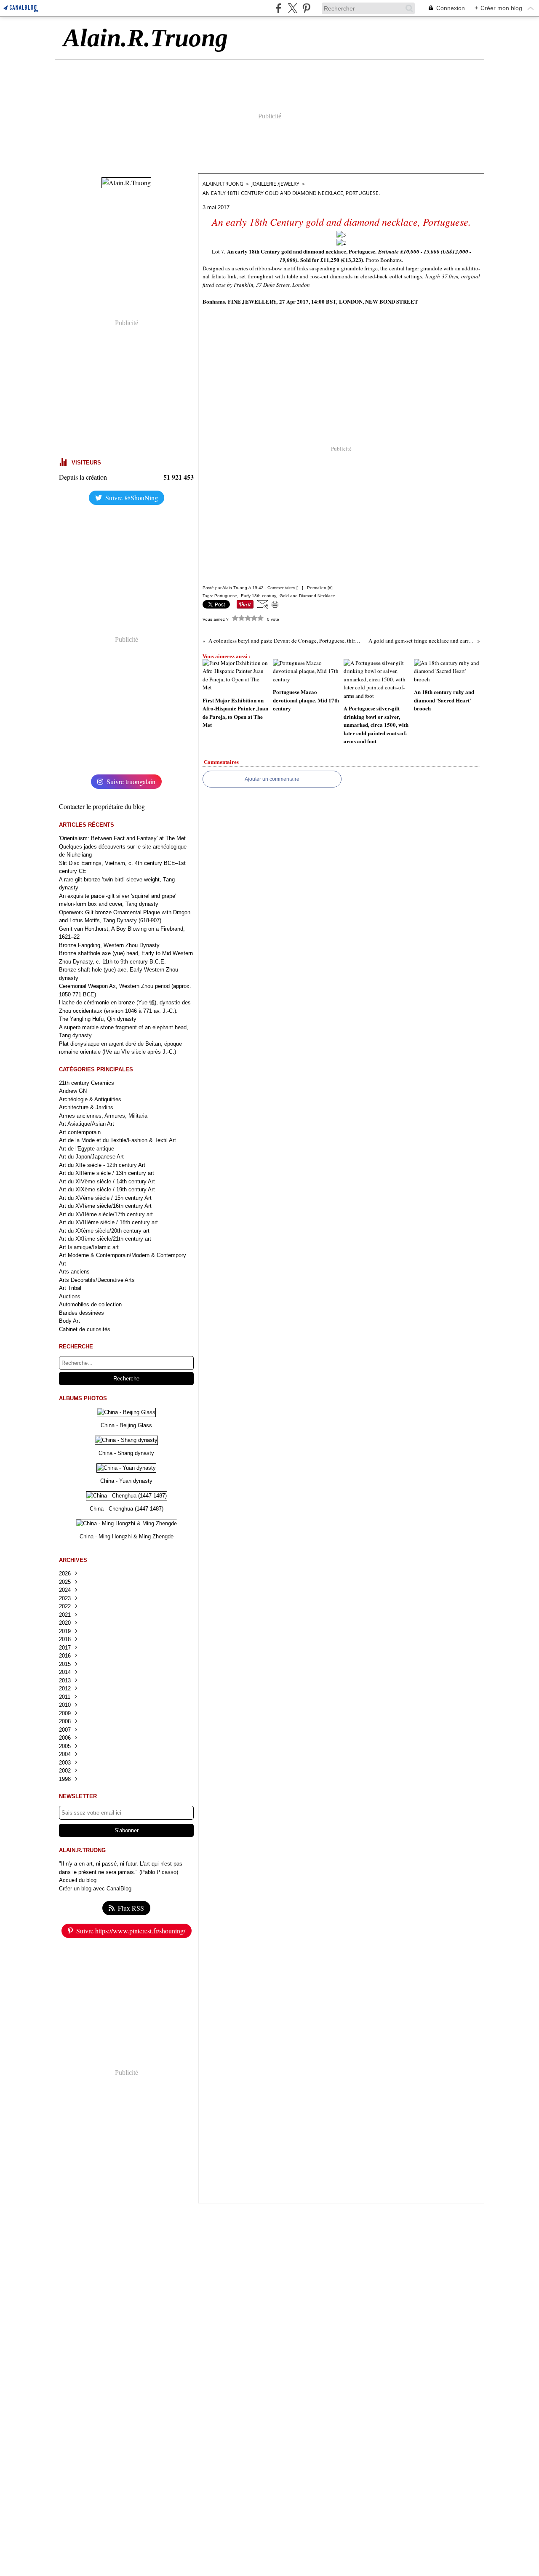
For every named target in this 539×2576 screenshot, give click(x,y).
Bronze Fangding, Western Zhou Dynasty (109, 945)
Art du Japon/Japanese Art (91, 1157)
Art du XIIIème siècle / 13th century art (107, 1173)
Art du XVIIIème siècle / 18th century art (108, 1222)
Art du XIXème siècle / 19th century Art (107, 1189)
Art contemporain (80, 1132)
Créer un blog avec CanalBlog (95, 1889)
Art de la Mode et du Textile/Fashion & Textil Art (117, 1140)
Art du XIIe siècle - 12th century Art (102, 1165)
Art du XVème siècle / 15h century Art (105, 1198)
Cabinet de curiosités (85, 1329)
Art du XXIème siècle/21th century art (105, 1239)
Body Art (69, 1321)
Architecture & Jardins (86, 1107)
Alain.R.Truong (223, 184)
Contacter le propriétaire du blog (102, 806)
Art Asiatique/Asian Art (87, 1124)
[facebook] (279, 8)
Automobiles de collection (90, 1304)
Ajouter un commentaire (272, 779)
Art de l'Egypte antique (87, 1149)
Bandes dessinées (81, 1313)
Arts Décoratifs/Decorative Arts (97, 1280)
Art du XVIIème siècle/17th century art (106, 1214)
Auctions (70, 1296)
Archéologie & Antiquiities (90, 1099)
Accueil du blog (78, 1880)
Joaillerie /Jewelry (275, 184)
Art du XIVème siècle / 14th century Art (107, 1181)
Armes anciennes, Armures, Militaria (103, 1116)
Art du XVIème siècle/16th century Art (105, 1206)
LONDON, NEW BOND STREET (379, 301)
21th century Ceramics (87, 1083)
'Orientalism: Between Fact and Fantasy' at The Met (122, 838)
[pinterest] (306, 8)
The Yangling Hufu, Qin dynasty (98, 1019)
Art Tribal (70, 1288)
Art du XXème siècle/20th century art (104, 1231)
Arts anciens (74, 1272)
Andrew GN (73, 1091)
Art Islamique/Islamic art (89, 1247)
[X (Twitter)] (292, 8)
